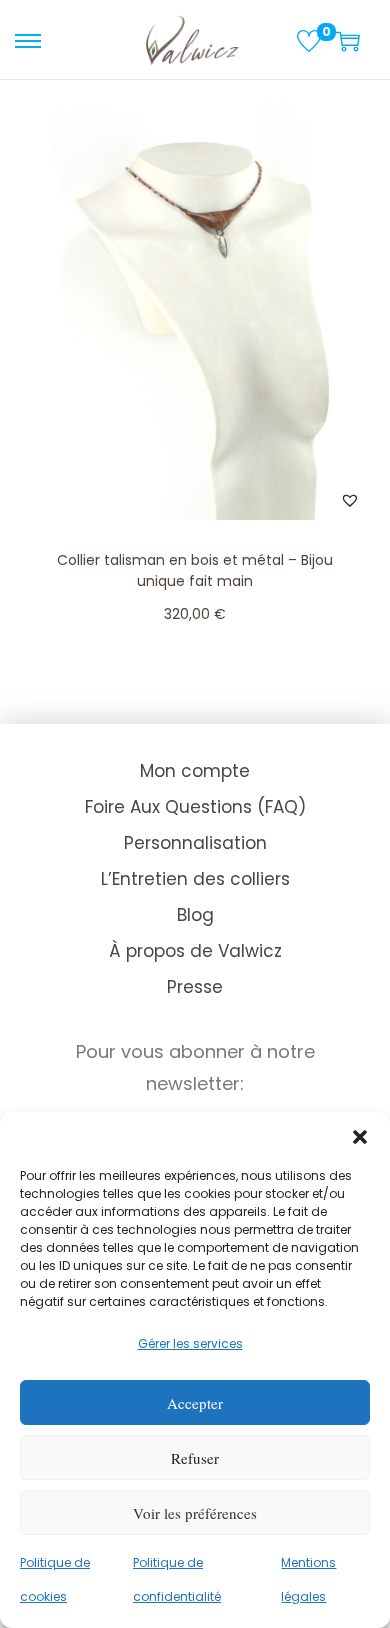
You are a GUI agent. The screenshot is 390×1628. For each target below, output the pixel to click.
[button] (360, 1137)
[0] (309, 41)
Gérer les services (190, 1343)
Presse (195, 987)
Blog (195, 915)
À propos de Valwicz (195, 951)
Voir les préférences (195, 1513)
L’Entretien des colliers (195, 879)
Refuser (195, 1458)
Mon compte (195, 771)
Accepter (195, 1403)
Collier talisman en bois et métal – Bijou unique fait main (195, 570)
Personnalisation (195, 843)
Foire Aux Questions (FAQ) (195, 807)
